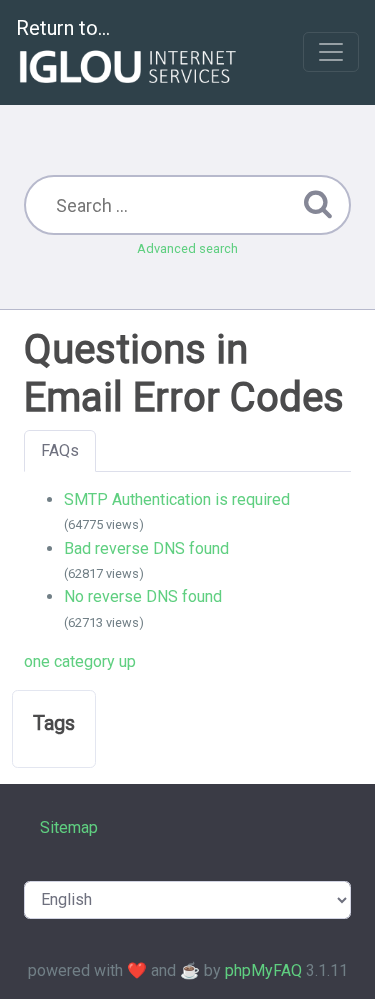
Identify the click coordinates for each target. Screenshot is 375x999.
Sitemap (69, 827)
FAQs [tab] (60, 450)
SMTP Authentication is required (177, 499)
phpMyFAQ (263, 970)
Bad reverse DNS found (146, 548)
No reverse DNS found (143, 596)
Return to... (63, 28)
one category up (80, 661)
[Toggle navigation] (331, 52)
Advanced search (187, 248)
